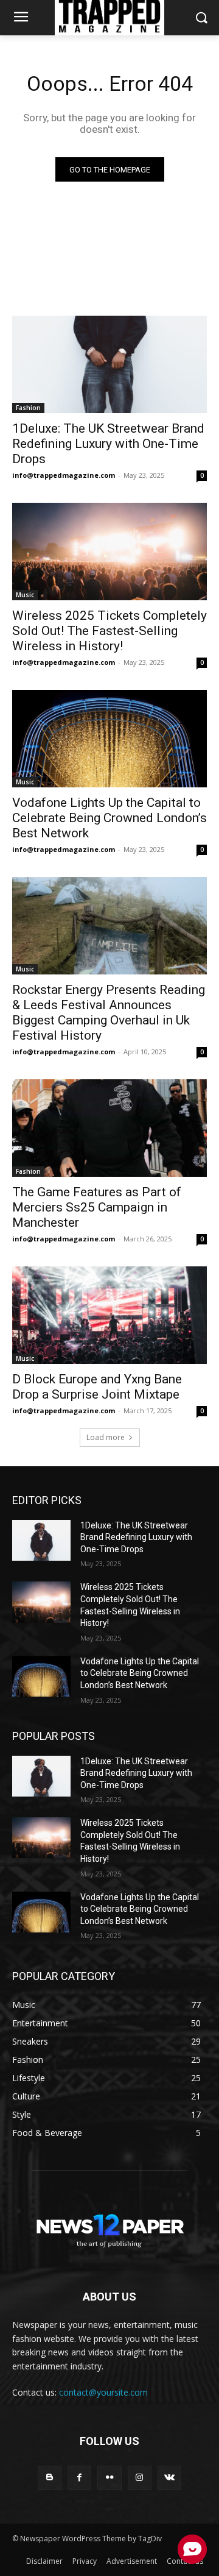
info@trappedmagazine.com (64, 475)
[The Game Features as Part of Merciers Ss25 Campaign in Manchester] (109, 1128)
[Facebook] (79, 2478)
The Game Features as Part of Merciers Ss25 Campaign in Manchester (97, 1207)
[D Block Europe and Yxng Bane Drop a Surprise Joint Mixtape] (109, 1315)
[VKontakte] (169, 2478)
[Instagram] (140, 2478)
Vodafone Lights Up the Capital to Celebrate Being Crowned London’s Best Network (109, 818)
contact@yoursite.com (103, 2392)
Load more (106, 1437)
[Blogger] (50, 2478)
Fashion (28, 408)
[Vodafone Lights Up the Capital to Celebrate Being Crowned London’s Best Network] (109, 739)
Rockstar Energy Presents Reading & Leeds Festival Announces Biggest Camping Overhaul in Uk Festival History (109, 1013)
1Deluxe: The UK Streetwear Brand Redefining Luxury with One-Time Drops (108, 444)
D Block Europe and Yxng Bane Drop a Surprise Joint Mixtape (97, 1387)
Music (25, 595)
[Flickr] (109, 2478)
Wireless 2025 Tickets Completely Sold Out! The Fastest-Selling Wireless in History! (109, 631)
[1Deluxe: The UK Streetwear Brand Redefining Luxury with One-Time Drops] (109, 364)
